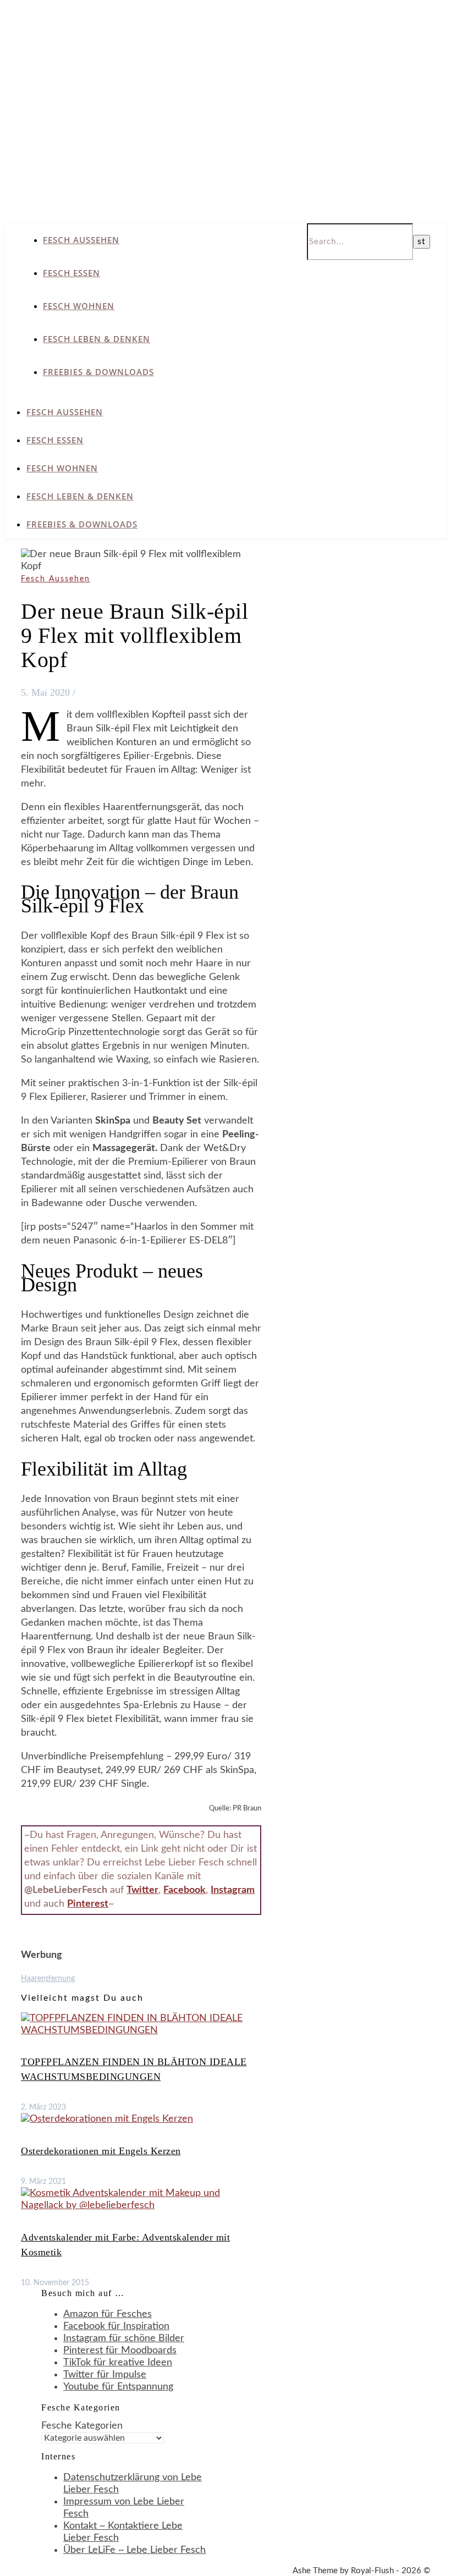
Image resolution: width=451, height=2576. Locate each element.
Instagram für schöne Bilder (124, 2338)
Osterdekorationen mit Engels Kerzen (101, 2151)
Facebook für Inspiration (116, 2326)
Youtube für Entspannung (118, 2387)
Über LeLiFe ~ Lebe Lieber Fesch (134, 2550)
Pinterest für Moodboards (120, 2351)
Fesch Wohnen (79, 306)
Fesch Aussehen (81, 240)
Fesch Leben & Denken (97, 339)
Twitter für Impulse (105, 2375)
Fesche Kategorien (82, 2426)
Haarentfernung (48, 1979)
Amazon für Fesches (108, 2314)
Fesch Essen (71, 273)
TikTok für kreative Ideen (118, 2363)
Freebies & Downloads (98, 372)
